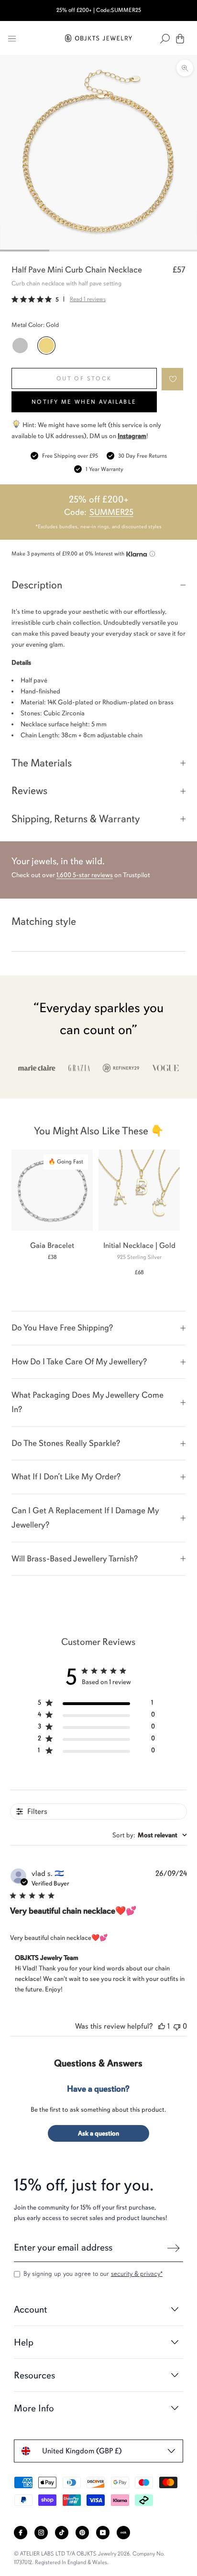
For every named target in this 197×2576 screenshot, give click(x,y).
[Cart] (180, 39)
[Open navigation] (12, 39)
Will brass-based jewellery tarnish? (75, 1559)
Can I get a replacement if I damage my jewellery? (85, 1518)
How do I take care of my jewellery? (79, 1361)
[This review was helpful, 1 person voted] (162, 2026)
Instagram (132, 436)
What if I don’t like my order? (66, 1476)
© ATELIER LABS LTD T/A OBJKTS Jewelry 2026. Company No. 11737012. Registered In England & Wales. (89, 2558)
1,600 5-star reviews (85, 875)
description (37, 585)
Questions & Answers (98, 2063)
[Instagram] (41, 2533)
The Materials (42, 763)
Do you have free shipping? (62, 1328)
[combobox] (150, 1835)
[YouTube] (103, 2533)
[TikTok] (62, 2533)
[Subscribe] (174, 2248)
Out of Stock (84, 378)
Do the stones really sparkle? (66, 1443)
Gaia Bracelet (52, 1246)
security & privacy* (137, 2274)
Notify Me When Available (84, 402)
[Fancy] (123, 2533)
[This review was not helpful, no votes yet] (177, 2026)
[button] (173, 379)
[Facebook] (21, 2533)
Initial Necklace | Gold (139, 1246)
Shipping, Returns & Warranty (76, 819)
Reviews (29, 791)
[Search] (165, 39)
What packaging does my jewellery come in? (88, 1402)
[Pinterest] (82, 2533)
